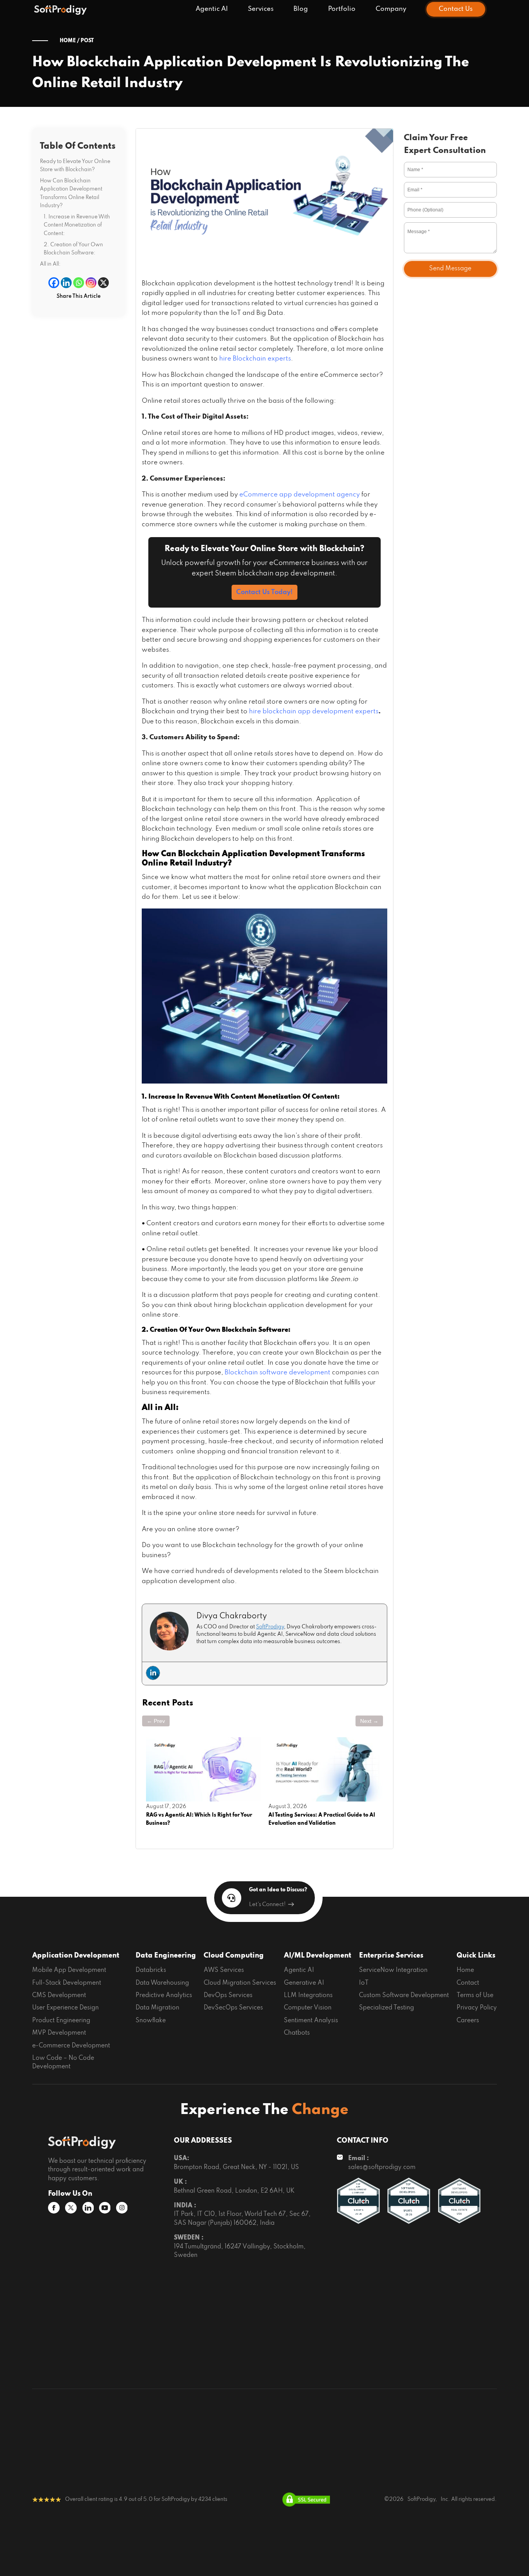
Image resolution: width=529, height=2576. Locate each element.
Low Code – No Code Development (63, 2063)
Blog (301, 9)
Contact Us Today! (264, 592)
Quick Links (476, 1956)
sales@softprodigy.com (382, 2167)
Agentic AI (212, 9)
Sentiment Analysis (311, 2021)
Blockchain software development (277, 1373)
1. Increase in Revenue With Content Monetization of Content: (77, 225)
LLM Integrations (308, 1996)
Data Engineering (166, 1956)
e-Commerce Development (71, 2046)
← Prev (156, 1721)
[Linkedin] (66, 283)
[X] (103, 283)
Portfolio (342, 9)
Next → (369, 1721)
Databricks (151, 1970)
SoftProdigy (270, 1627)
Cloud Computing (234, 1956)
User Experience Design (65, 2008)
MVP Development (59, 2033)
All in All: (50, 264)
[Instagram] (91, 283)
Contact (468, 1983)
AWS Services (224, 1970)
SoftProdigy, (422, 2500)
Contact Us (456, 9)
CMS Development (59, 1996)
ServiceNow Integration (393, 1970)
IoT (364, 1983)
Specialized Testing (386, 2008)
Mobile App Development (69, 1970)
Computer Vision (308, 2008)
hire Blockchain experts (255, 359)
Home (465, 1970)
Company (391, 9)
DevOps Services (228, 1996)
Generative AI (304, 1983)
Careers (468, 2021)
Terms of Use (475, 1996)
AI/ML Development (318, 1956)
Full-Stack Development (67, 1983)
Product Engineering (61, 2021)
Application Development (76, 1956)
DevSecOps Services (233, 2008)
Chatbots (297, 2033)
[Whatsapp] (79, 283)
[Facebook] (54, 283)
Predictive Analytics (164, 1996)
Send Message (450, 269)
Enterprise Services (391, 1956)
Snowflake (151, 2021)
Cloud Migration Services (240, 1983)
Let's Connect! (267, 1905)
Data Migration (157, 2008)
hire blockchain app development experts (314, 712)
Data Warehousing (162, 1983)
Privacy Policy (477, 2008)
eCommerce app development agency (300, 495)
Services (261, 9)
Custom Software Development (404, 1996)
